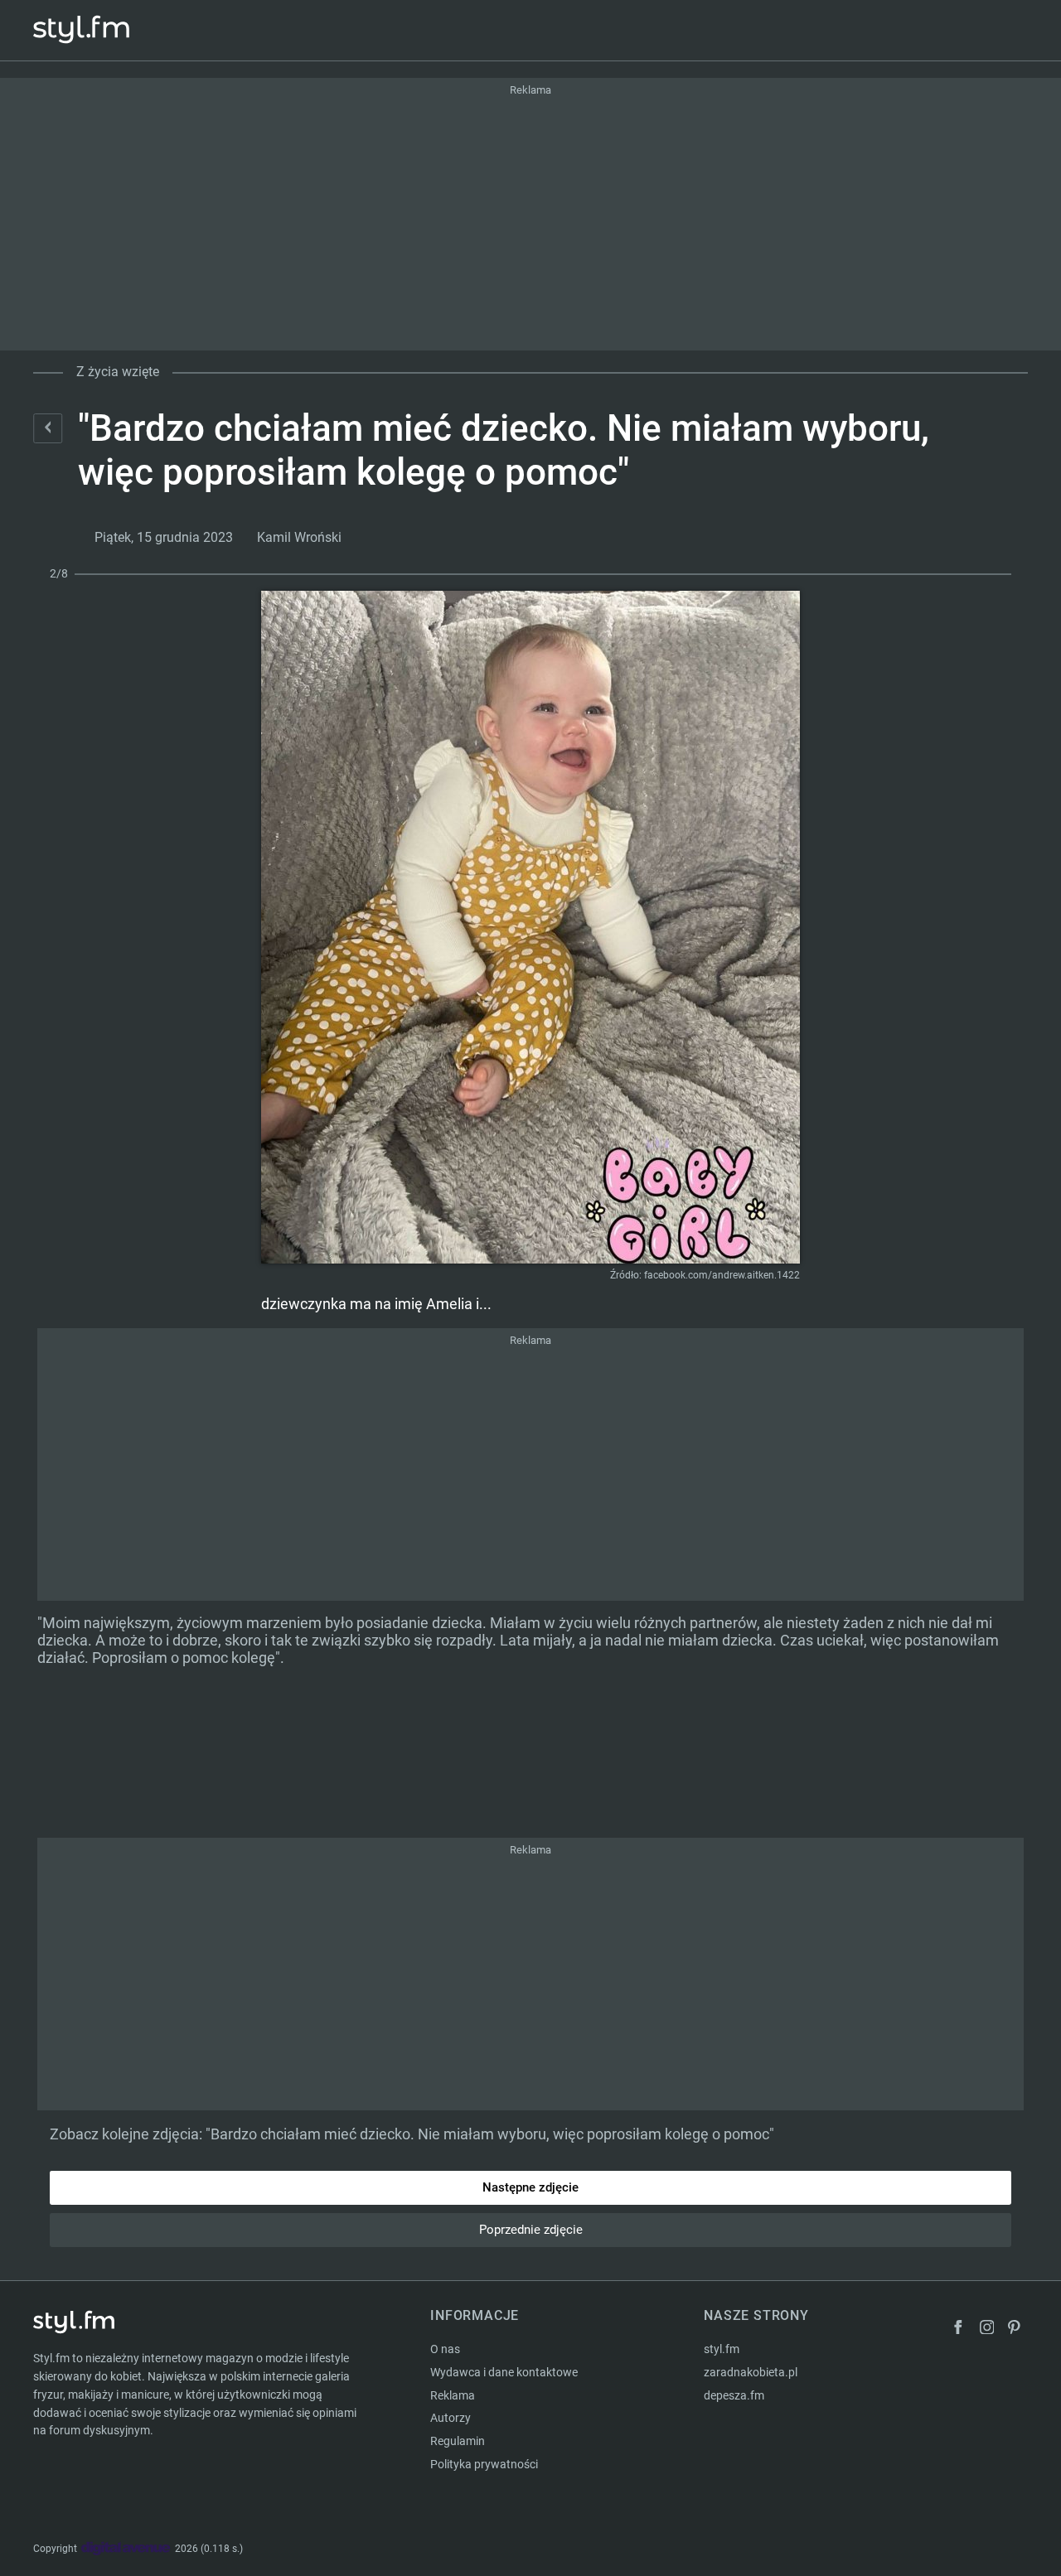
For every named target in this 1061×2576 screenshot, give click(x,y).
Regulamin (458, 2441)
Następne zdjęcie (530, 2187)
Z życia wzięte (118, 372)
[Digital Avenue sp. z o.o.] (126, 2549)
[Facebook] (958, 2330)
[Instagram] (987, 2330)
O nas (445, 2349)
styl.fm (722, 2349)
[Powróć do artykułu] (48, 428)
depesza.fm (734, 2395)
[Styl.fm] (99, 30)
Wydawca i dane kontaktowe (504, 2372)
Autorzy (451, 2418)
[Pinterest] (1015, 2330)
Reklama (453, 2395)
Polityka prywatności (484, 2464)
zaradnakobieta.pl (751, 2372)
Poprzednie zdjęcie (531, 2230)
